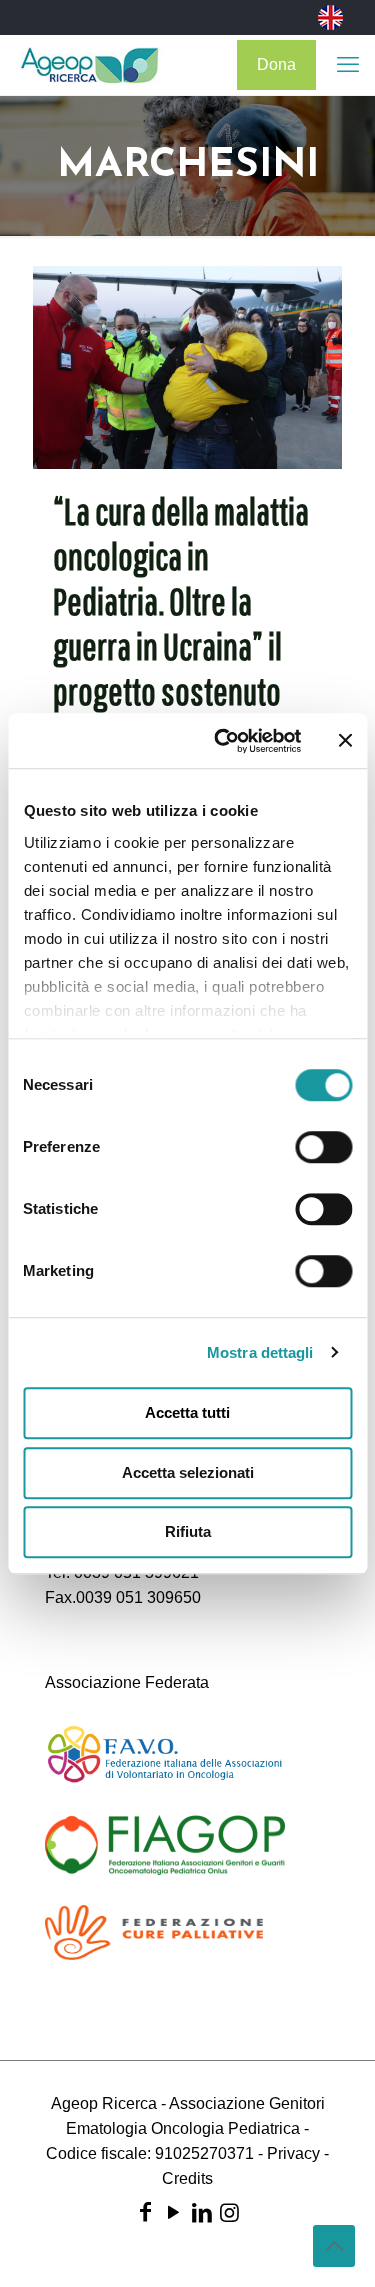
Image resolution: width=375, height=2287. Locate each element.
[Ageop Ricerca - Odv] (89, 65)
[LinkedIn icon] (202, 2212)
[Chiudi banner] (345, 741)
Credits (187, 2178)
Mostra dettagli (260, 1352)
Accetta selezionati (188, 1472)
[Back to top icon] (334, 2246)
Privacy (293, 2153)
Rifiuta (188, 1531)
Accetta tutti (187, 1412)
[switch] (323, 1147)
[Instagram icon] (230, 2212)
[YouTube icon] (174, 2212)
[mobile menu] (348, 65)
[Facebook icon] (146, 2212)
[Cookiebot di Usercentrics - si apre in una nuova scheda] (223, 741)
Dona (276, 64)
